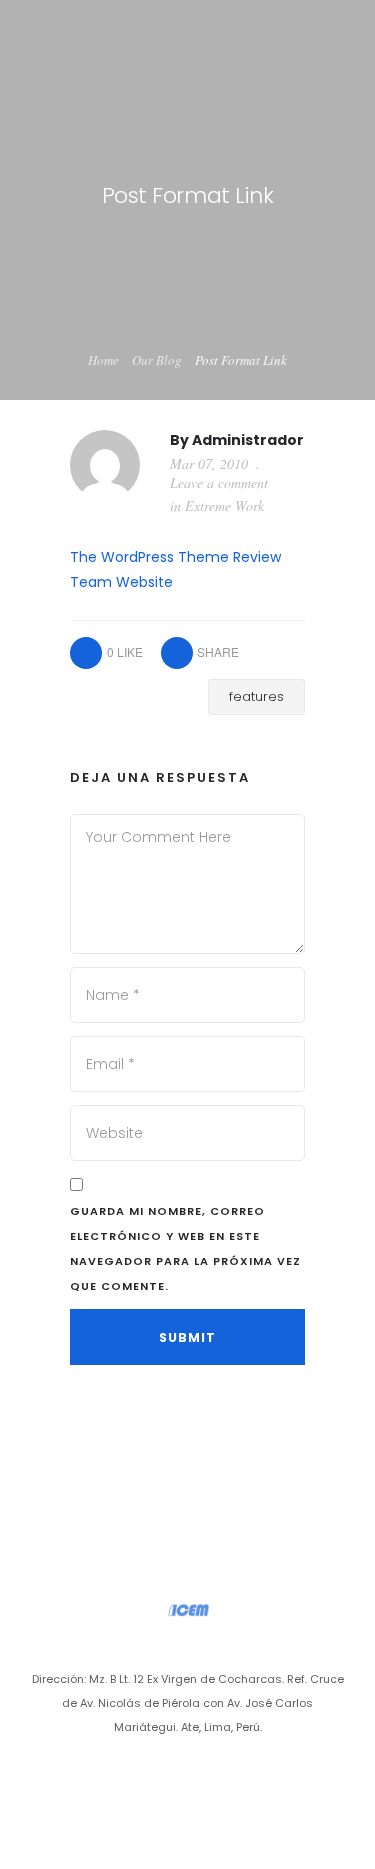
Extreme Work (224, 505)
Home (103, 360)
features (256, 696)
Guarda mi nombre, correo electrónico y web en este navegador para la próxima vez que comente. (185, 1248)
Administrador (248, 440)
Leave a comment (219, 482)
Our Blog (157, 360)
